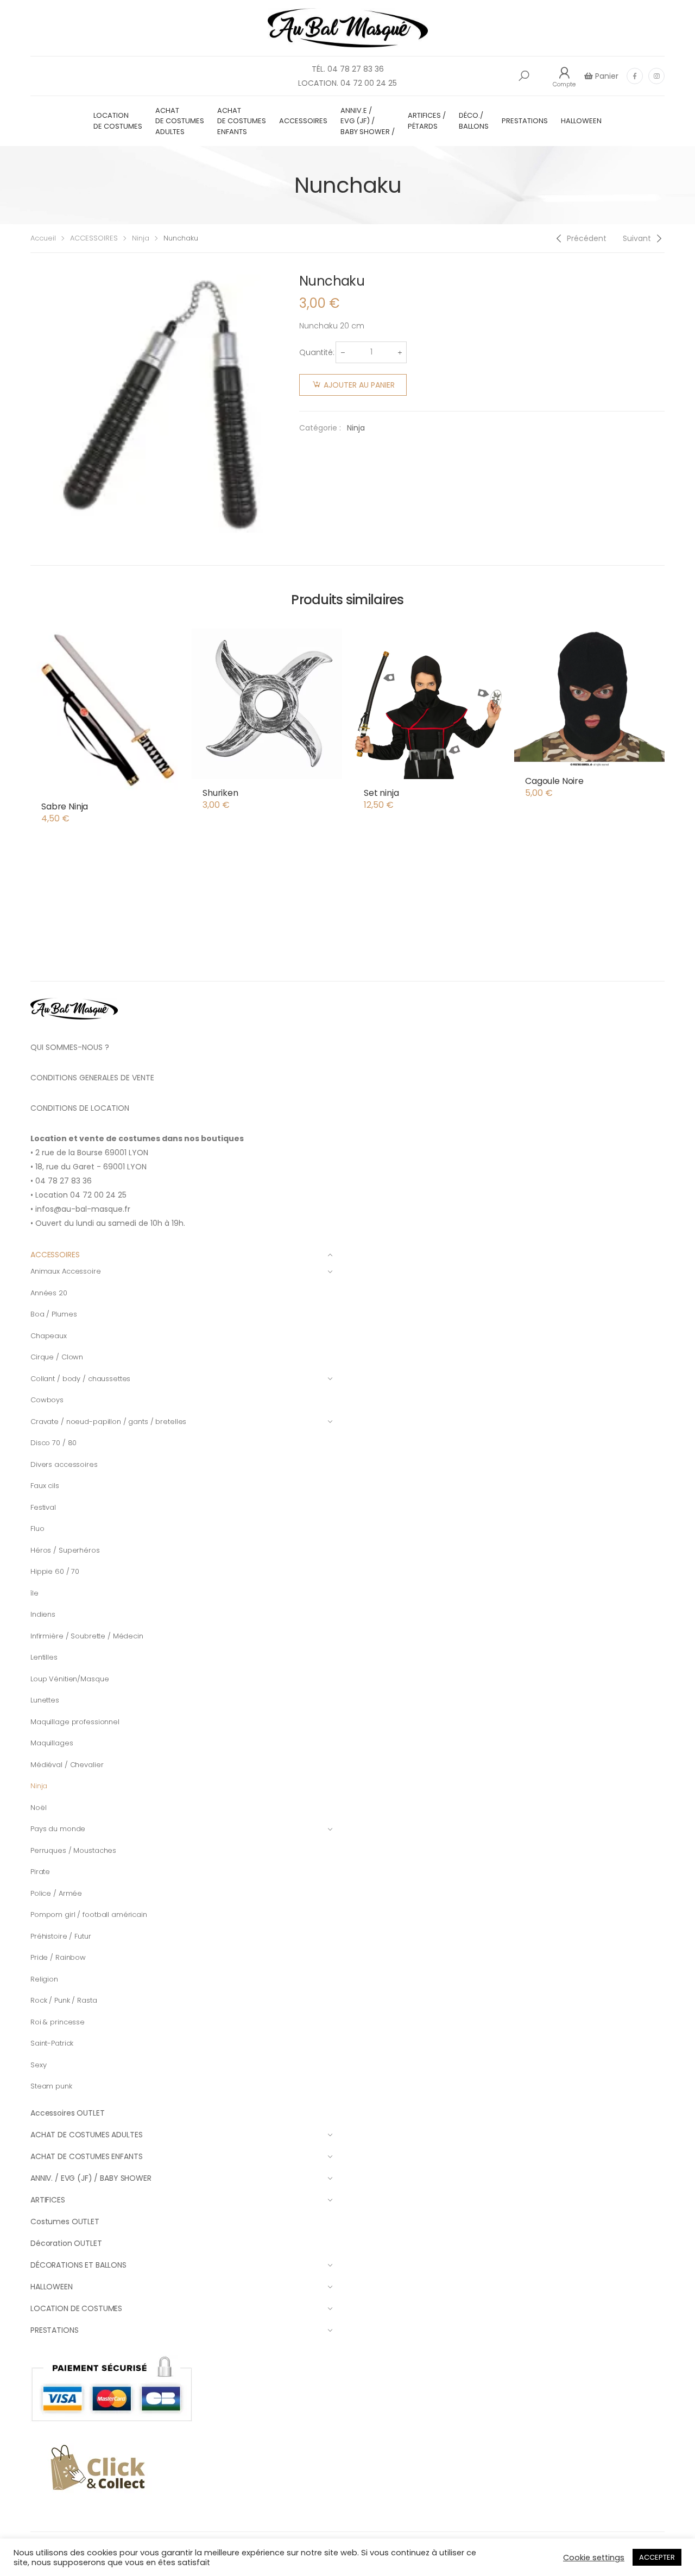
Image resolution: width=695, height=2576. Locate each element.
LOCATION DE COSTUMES (118, 121)
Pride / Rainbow (58, 1957)
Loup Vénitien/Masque (69, 1679)
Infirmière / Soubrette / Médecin (87, 1636)
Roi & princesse (58, 2022)
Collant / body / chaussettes (80, 1379)
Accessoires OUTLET (67, 2113)
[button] (524, 76)
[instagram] (656, 76)
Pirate (40, 1872)
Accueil (43, 238)
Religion (44, 1979)
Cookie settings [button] (594, 2558)
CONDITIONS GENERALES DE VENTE (92, 1078)
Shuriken (220, 793)
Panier (606, 76)
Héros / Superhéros (65, 1550)
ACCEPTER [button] (657, 2557)
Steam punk (51, 2086)
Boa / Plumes (53, 1314)
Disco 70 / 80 (53, 1443)
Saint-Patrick (52, 2043)
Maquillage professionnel (75, 1722)
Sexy (38, 2065)
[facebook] (635, 76)
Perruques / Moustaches (73, 1850)
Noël (38, 1808)
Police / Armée (56, 1893)
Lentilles (44, 1657)
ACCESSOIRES (303, 121)
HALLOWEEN (581, 121)
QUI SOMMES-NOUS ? (70, 1047)
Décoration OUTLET (66, 2243)
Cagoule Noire (554, 781)
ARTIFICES (48, 2200)
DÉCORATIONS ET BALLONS (78, 2265)
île (34, 1593)
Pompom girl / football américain (89, 1914)
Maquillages (52, 1743)
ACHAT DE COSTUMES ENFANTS (242, 121)
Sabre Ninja (65, 806)
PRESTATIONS (525, 121)
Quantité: (317, 352)
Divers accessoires (64, 1464)
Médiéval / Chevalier (67, 1765)
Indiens (43, 1614)
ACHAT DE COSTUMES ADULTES (180, 121)
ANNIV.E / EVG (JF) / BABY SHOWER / (368, 121)
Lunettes (45, 1700)
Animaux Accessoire (66, 1271)
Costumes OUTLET (65, 2221)
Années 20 (49, 1293)
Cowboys (47, 1400)
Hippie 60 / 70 (55, 1571)
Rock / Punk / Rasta (64, 2000)
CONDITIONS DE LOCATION (80, 1108)
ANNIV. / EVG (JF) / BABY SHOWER (91, 2178)
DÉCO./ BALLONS (474, 121)
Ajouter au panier (359, 385)
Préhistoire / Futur (61, 1936)
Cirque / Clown (57, 1357)
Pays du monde (58, 1829)
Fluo (37, 1528)
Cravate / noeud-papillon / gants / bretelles (108, 1422)
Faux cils (45, 1486)
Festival (43, 1507)
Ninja (141, 238)
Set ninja (381, 793)
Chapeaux (49, 1336)
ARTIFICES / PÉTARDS (427, 121)
